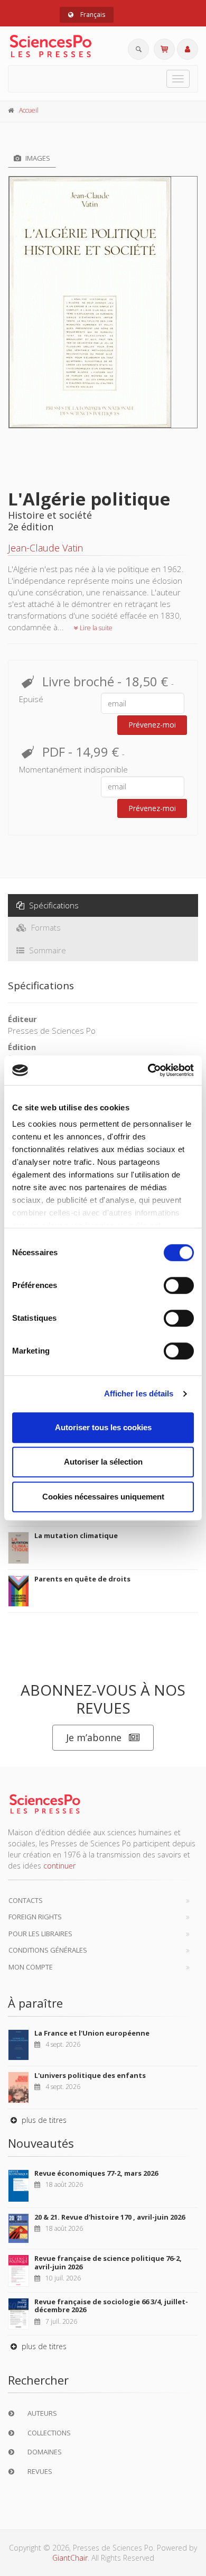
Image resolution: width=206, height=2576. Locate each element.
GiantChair (70, 2558)
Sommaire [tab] (46, 950)
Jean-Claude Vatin (45, 548)
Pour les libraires (40, 1934)
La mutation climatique (76, 1535)
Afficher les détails (139, 1393)
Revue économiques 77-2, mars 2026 (96, 2173)
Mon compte (31, 1967)
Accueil (29, 110)
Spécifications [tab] (53, 905)
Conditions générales (48, 1950)
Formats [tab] (45, 927)
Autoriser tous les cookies (103, 1427)
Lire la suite (95, 628)
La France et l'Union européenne (92, 2033)
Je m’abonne (94, 1737)
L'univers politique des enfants (90, 2075)
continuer (59, 1866)
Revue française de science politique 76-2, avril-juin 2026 (108, 2262)
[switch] (179, 1285)
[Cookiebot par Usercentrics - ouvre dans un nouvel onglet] (148, 1070)
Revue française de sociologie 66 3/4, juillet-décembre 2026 (111, 2306)
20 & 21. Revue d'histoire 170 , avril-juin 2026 (110, 2217)
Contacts (26, 1900)
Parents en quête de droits (82, 1579)
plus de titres (43, 2120)
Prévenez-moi (152, 725)
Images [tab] (37, 158)
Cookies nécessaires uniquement (103, 1497)
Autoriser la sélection (103, 1462)
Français (92, 15)
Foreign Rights (35, 1917)
